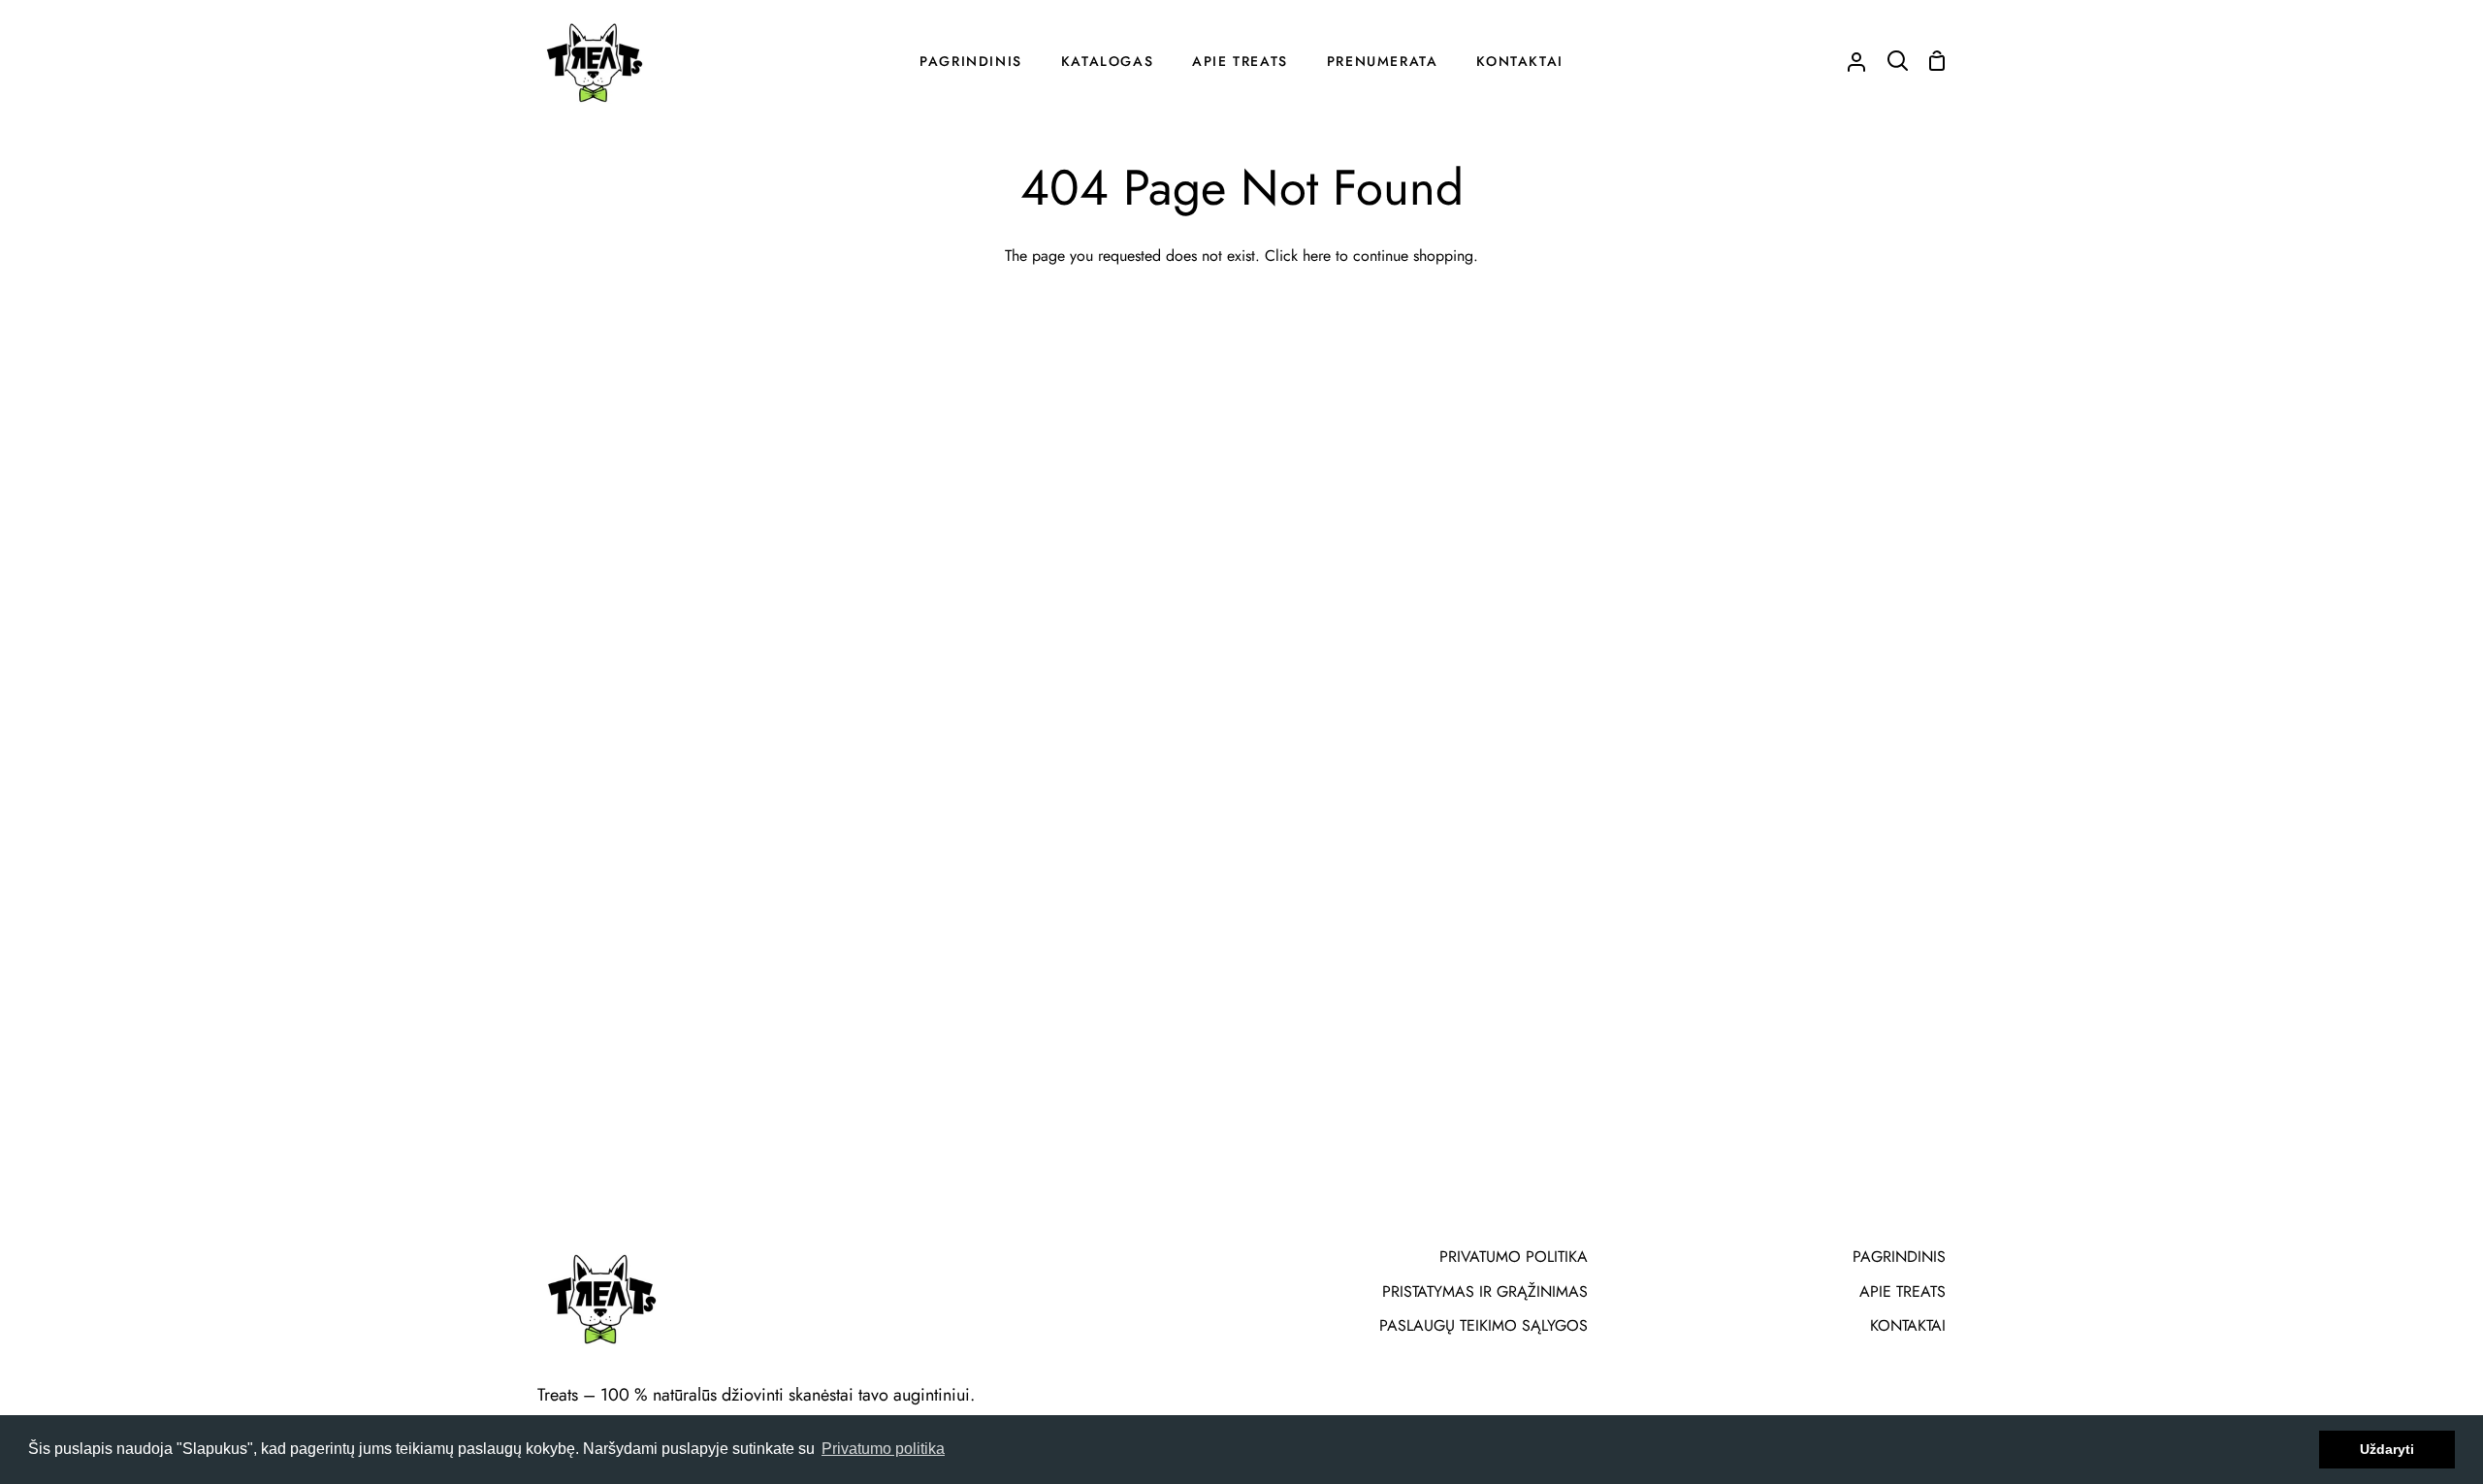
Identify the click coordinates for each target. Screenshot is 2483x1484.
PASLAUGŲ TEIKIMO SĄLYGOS (1483, 1325)
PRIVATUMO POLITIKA (1514, 1257)
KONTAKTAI (1908, 1325)
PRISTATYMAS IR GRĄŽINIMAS (1485, 1291)
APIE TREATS (1903, 1291)
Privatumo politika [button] (883, 1449)
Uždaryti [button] (2387, 1449)
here (1317, 256)
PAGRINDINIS (1899, 1257)
